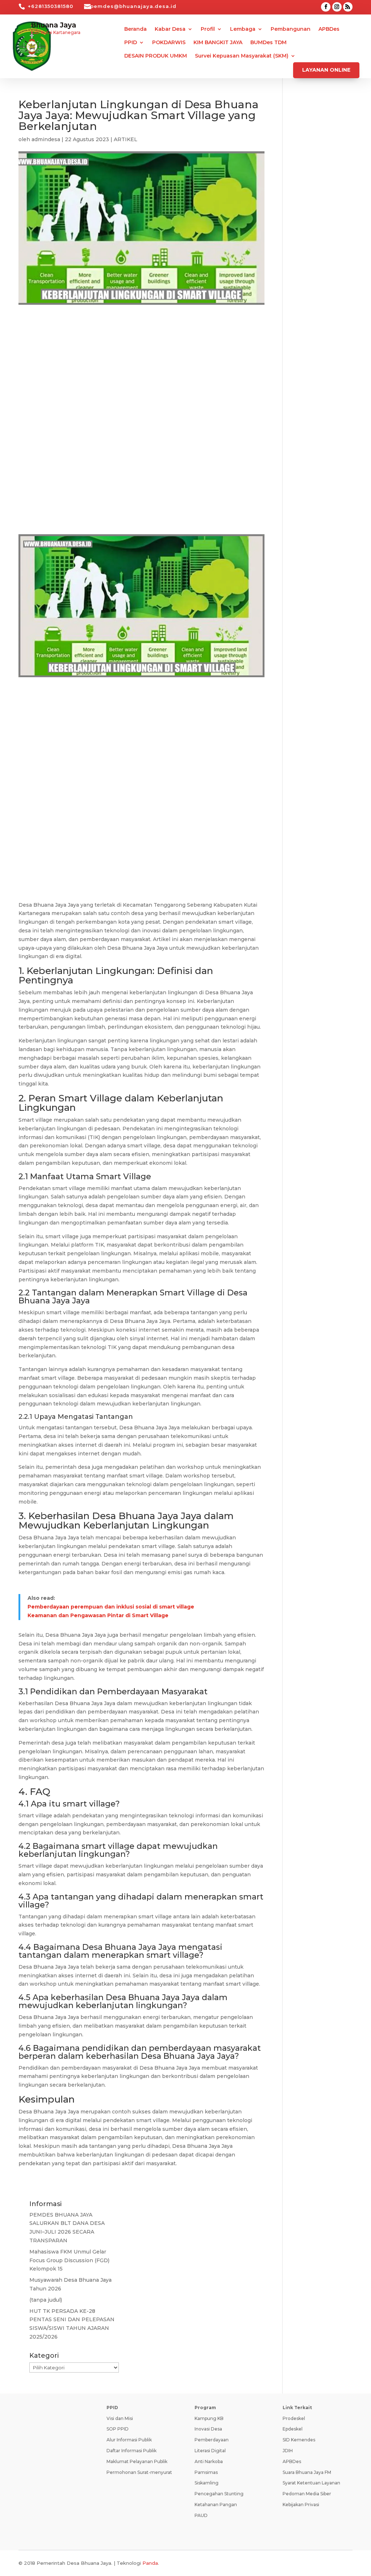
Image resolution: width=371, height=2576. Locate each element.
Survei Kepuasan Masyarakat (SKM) (242, 56)
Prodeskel (294, 2418)
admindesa (46, 139)
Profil (208, 29)
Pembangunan (291, 29)
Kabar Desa (170, 29)
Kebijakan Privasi (301, 2505)
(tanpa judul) (46, 2300)
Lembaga (243, 29)
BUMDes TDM (268, 43)
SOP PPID (118, 2429)
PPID (131, 43)
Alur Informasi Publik (129, 2440)
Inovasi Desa (208, 2429)
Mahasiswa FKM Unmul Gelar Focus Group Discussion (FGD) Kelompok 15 (69, 2260)
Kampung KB (209, 2418)
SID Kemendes (299, 2440)
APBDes (329, 29)
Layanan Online (326, 70)
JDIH (288, 2451)
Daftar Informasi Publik (132, 2451)
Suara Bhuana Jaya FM (307, 2472)
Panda (150, 2563)
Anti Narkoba (209, 2461)
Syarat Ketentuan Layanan (311, 2483)
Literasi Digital (210, 2451)
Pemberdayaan (212, 2440)
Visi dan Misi (120, 2418)
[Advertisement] (141, 372)
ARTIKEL (126, 139)
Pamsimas (206, 2472)
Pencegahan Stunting (219, 2494)
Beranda (136, 29)
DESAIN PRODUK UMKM (156, 56)
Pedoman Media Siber (307, 2494)
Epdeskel (293, 2429)
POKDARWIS (169, 43)
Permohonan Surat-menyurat (139, 2472)
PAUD (201, 2515)
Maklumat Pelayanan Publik (137, 2461)
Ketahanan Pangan (216, 2505)
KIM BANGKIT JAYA (218, 43)
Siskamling (207, 2483)
